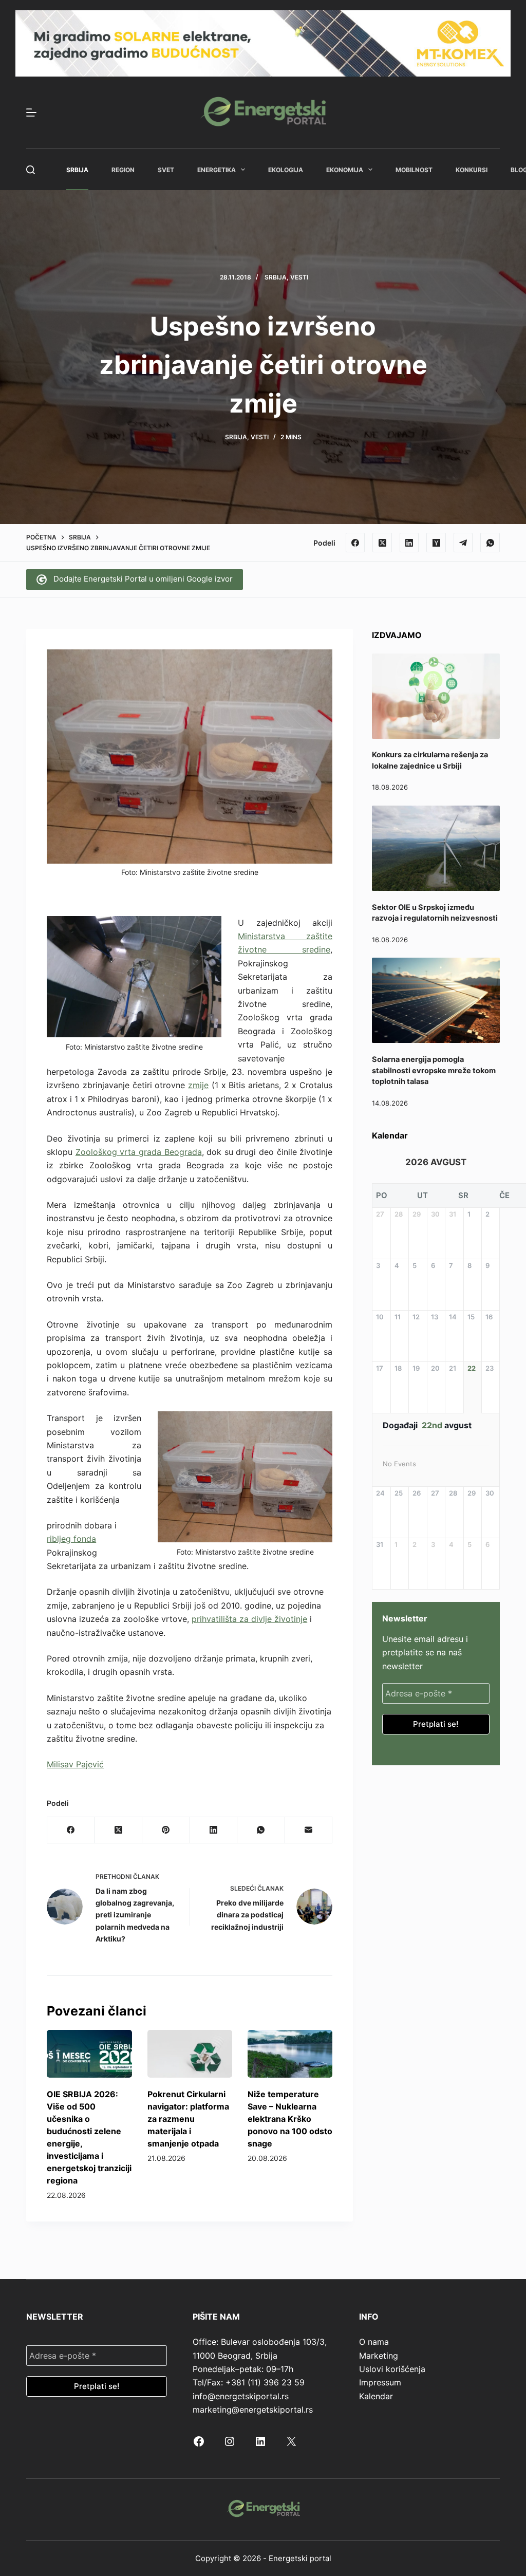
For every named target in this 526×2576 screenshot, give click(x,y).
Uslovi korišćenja (392, 2369)
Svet (166, 170)
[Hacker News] (436, 543)
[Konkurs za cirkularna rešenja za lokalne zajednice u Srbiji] (436, 696)
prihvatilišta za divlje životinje (249, 1619)
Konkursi (472, 170)
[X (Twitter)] (382, 543)
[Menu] (31, 113)
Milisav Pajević (75, 1764)
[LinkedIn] (409, 543)
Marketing (379, 2356)
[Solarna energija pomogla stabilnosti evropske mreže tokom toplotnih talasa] (436, 1000)
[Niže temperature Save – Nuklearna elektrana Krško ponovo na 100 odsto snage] (290, 2054)
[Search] (31, 170)
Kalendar (376, 2396)
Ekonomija (345, 170)
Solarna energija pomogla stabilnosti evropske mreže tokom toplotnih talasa (434, 1071)
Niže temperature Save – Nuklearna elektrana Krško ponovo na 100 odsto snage (290, 2119)
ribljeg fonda (71, 1539)
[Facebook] (355, 543)
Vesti (299, 277)
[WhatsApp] (490, 543)
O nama (374, 2342)
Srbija (77, 170)
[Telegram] (463, 543)
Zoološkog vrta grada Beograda (139, 1152)
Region (123, 170)
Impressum (380, 2382)
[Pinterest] (166, 1830)
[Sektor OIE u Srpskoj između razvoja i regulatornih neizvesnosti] (436, 848)
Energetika (217, 170)
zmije (198, 1085)
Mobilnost (414, 170)
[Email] (309, 1830)
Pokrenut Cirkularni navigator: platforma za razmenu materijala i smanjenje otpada (188, 2119)
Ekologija (286, 170)
